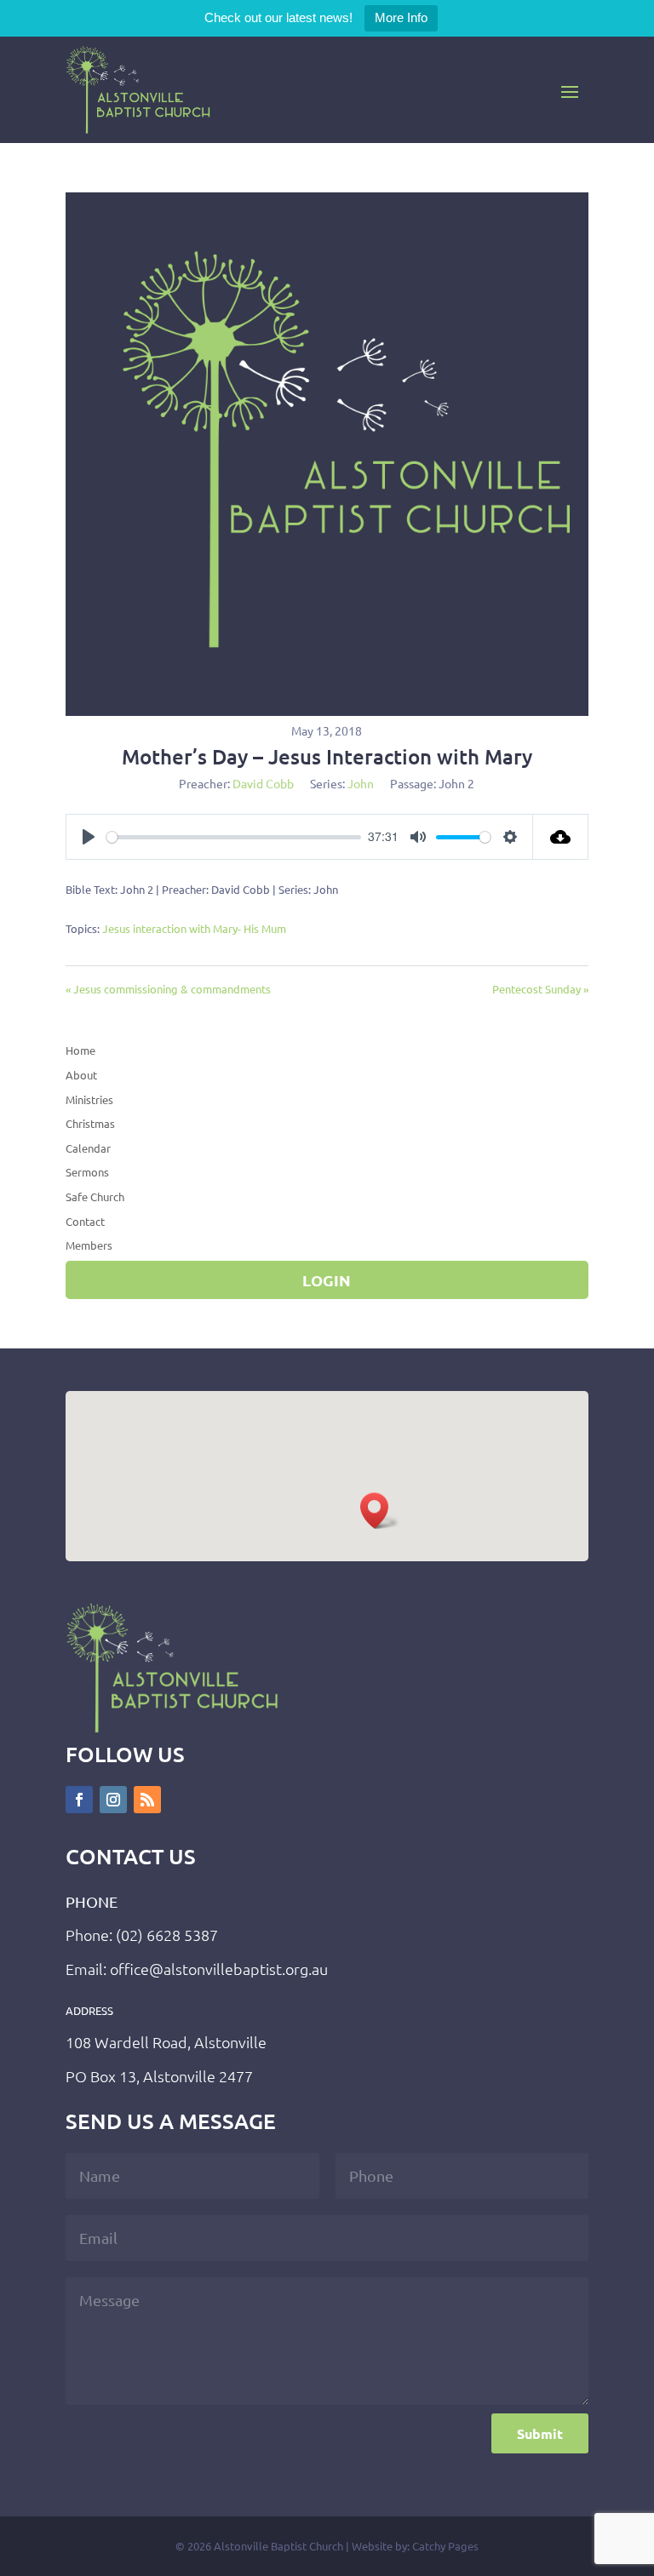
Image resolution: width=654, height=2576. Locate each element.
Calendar (88, 1148)
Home (80, 1050)
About (81, 1075)
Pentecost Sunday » (540, 989)
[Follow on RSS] (147, 1800)
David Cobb (263, 783)
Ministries (89, 1099)
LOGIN (327, 1280)
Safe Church (95, 1196)
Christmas (90, 1123)
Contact (85, 1221)
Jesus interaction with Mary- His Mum (194, 928)
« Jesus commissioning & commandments (168, 989)
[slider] (234, 837)
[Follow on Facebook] (79, 1800)
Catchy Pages (445, 2546)
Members (89, 1245)
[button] (380, 1511)
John (361, 783)
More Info (401, 17)
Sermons (87, 1172)
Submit (540, 2433)
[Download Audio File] (561, 837)
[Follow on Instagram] (113, 1800)
